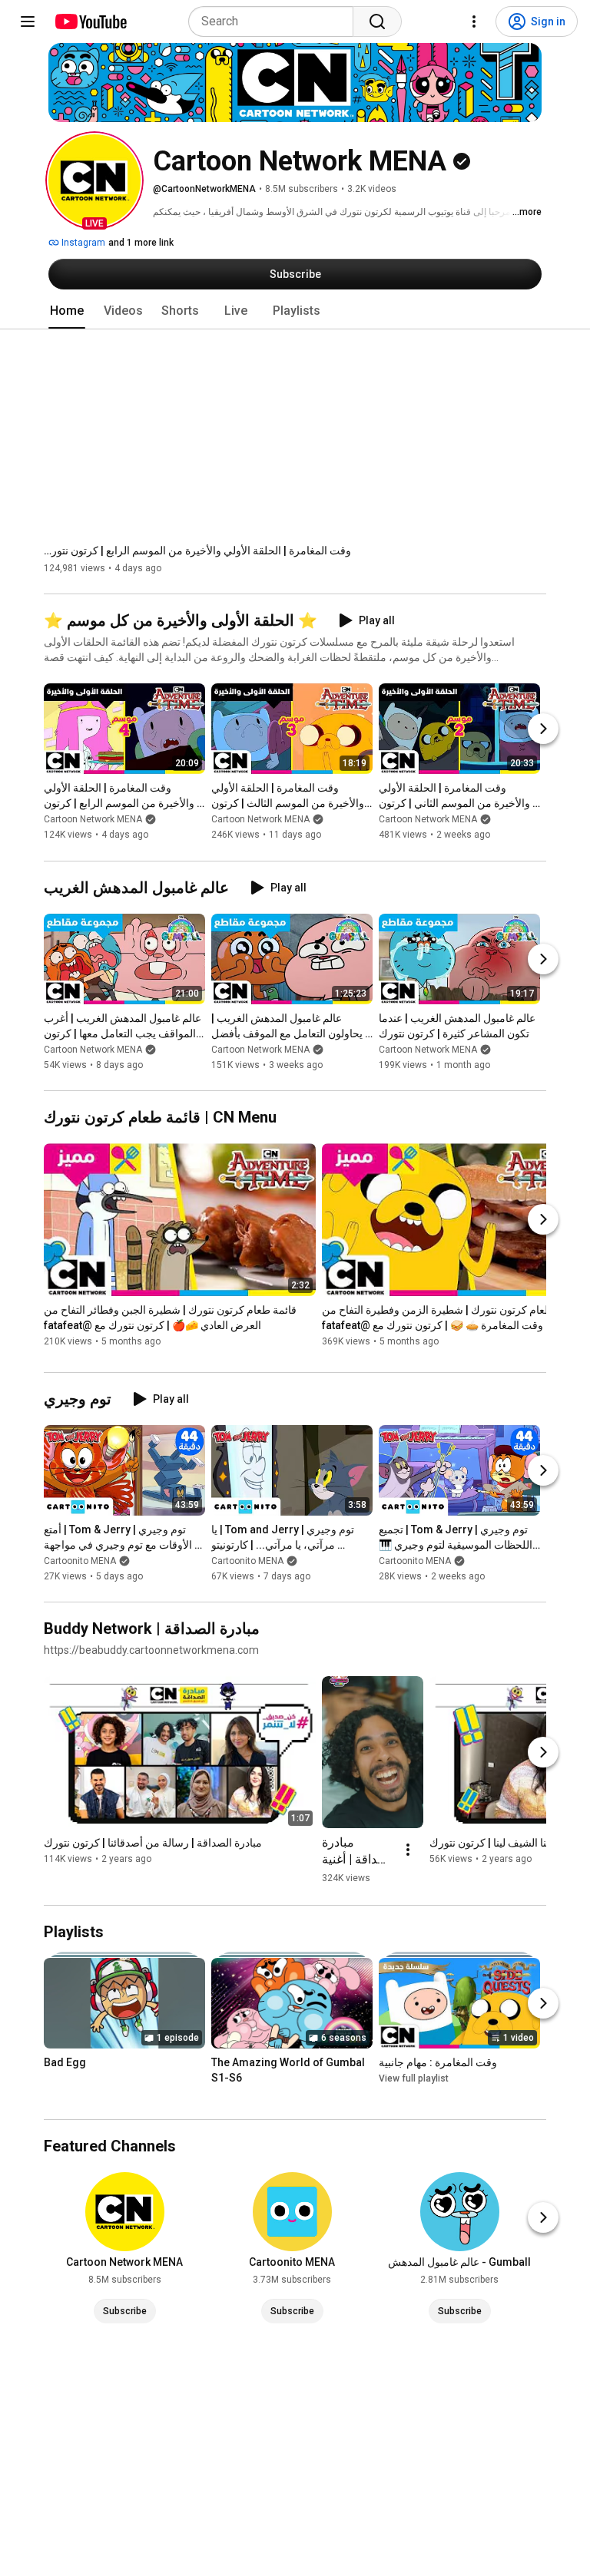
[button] (94, 180)
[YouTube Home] (90, 21)
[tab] (67, 311)
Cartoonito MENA (80, 1561)
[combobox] (275, 21)
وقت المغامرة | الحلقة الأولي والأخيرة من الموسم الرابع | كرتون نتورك (197, 551)
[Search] (377, 21)
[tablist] (295, 311)
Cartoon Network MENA (93, 820)
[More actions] (408, 1850)
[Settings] (474, 21)
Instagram (82, 243)
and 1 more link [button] (141, 243)
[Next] (543, 729)
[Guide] (28, 21)
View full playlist (414, 2078)
